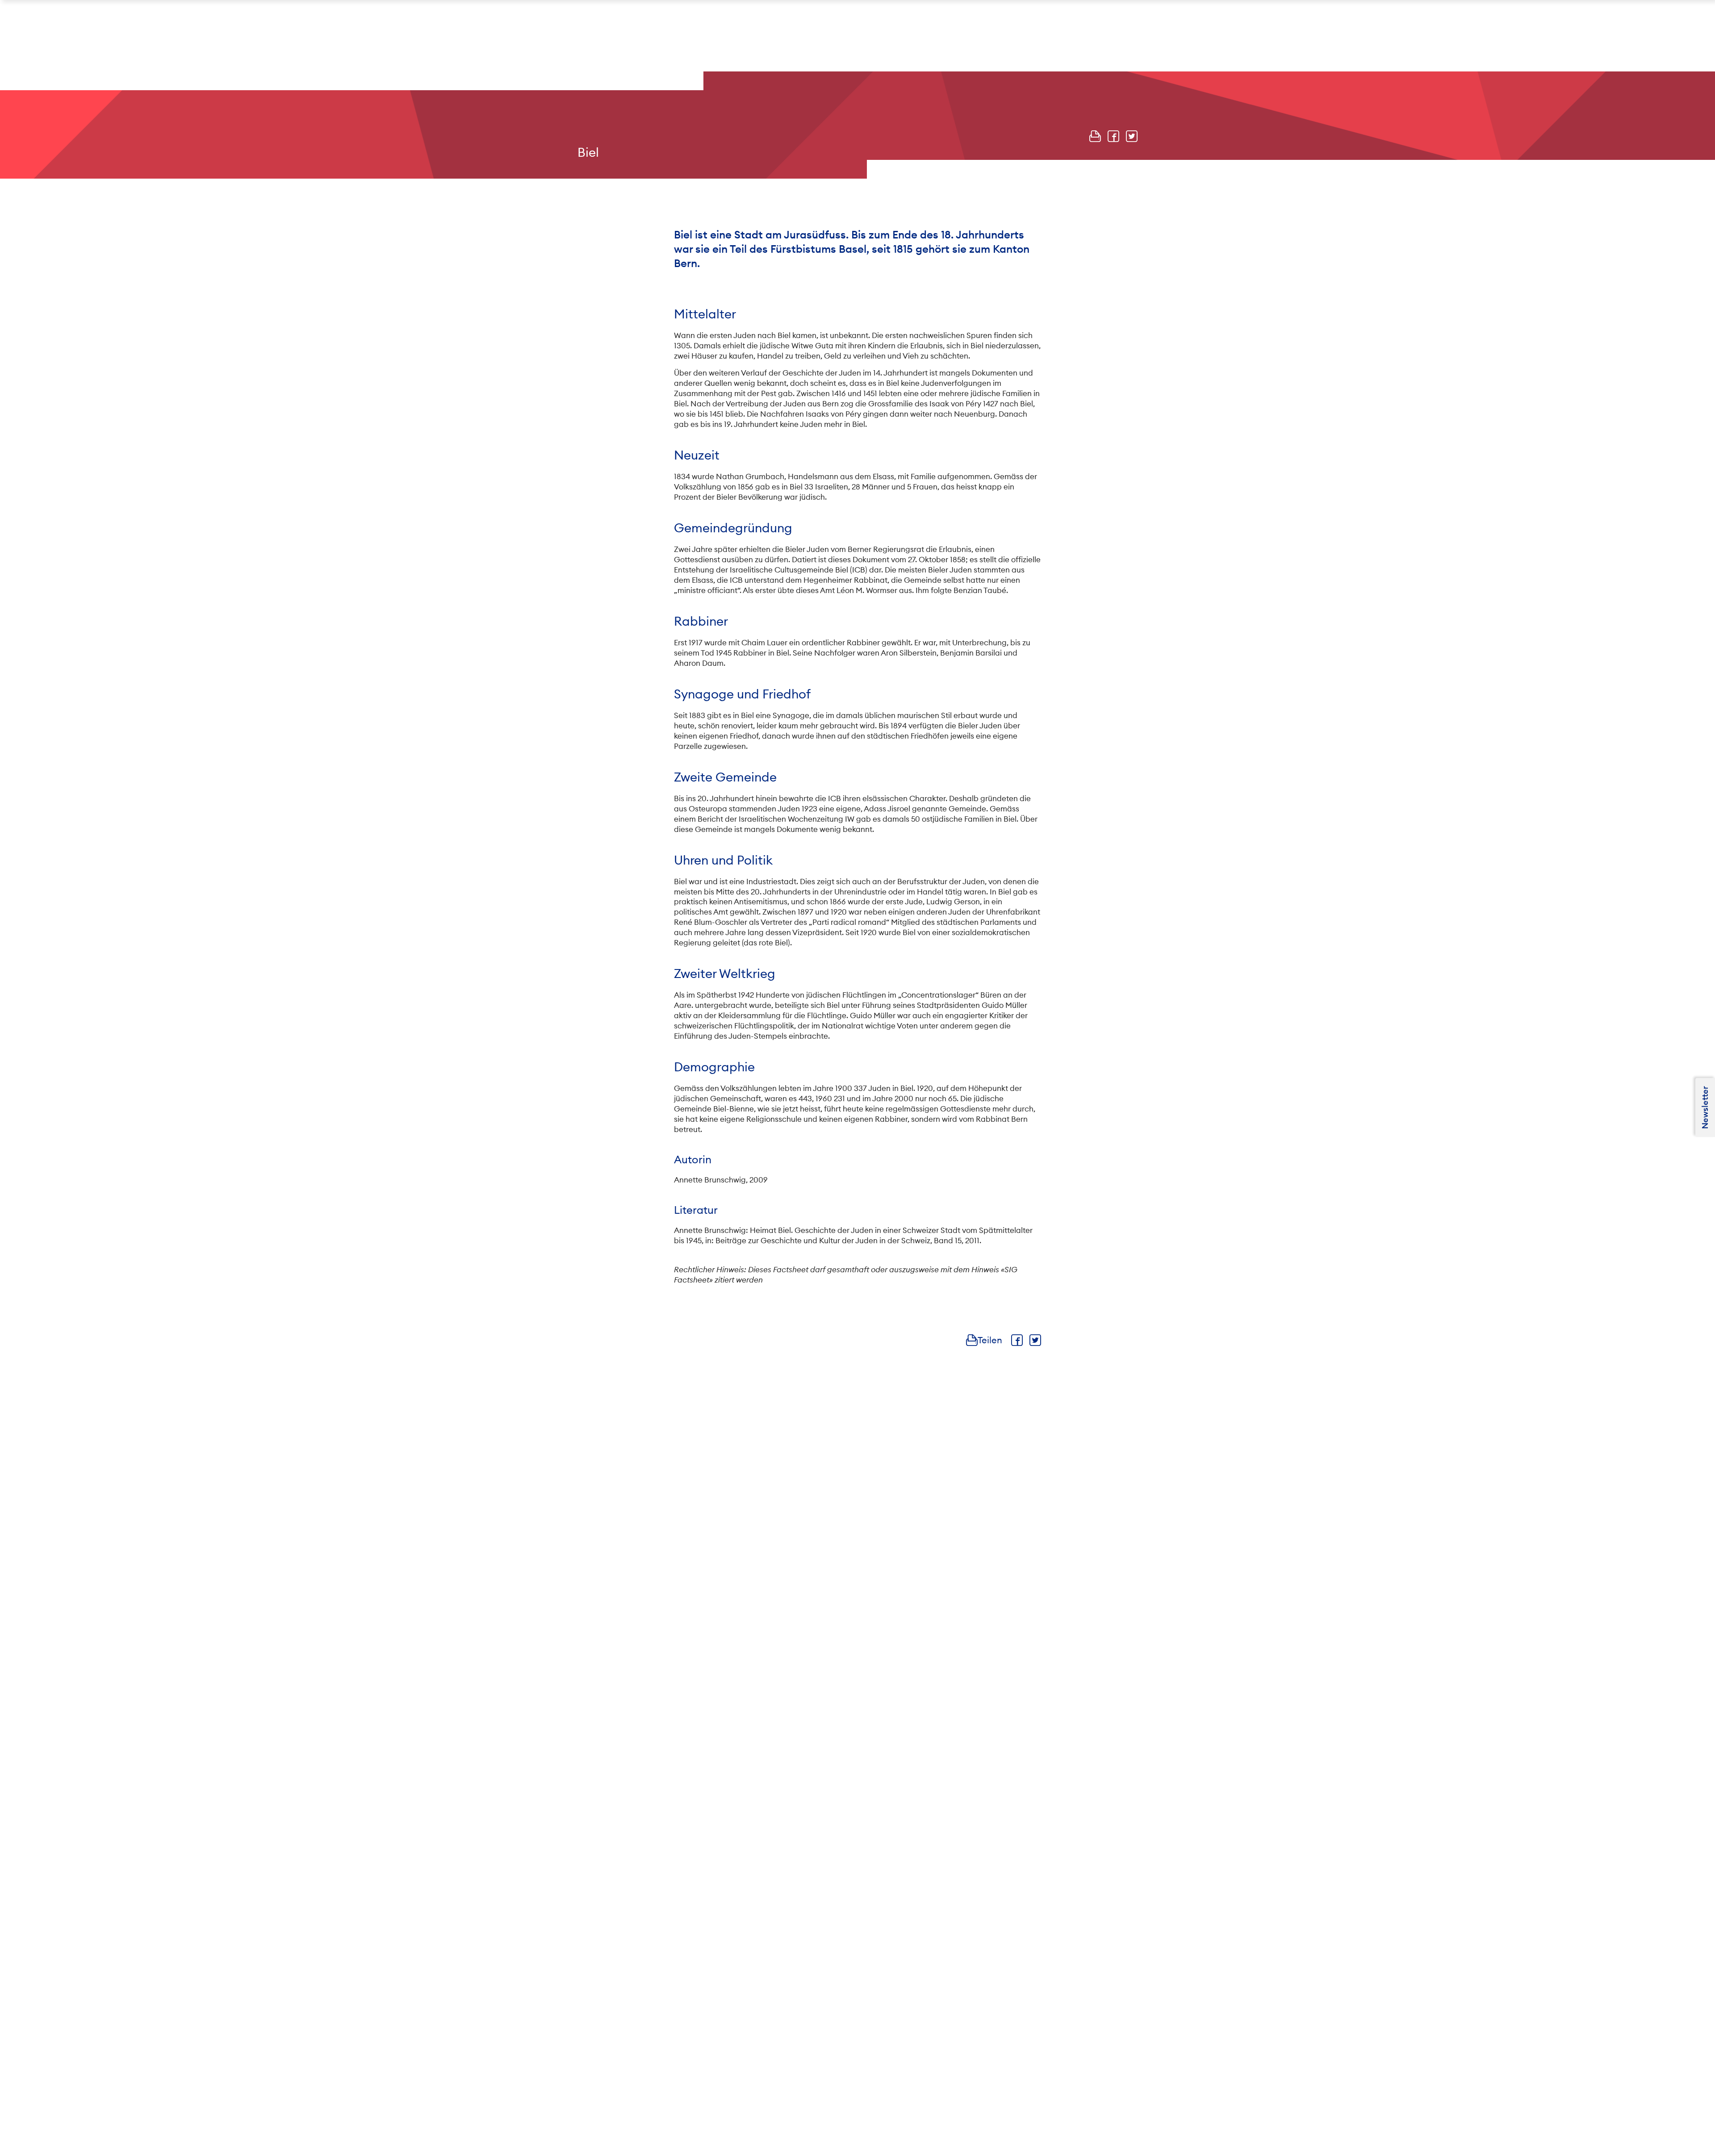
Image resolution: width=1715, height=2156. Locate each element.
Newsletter (1705, 1107)
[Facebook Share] (1113, 136)
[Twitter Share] (1132, 136)
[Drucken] (1095, 136)
